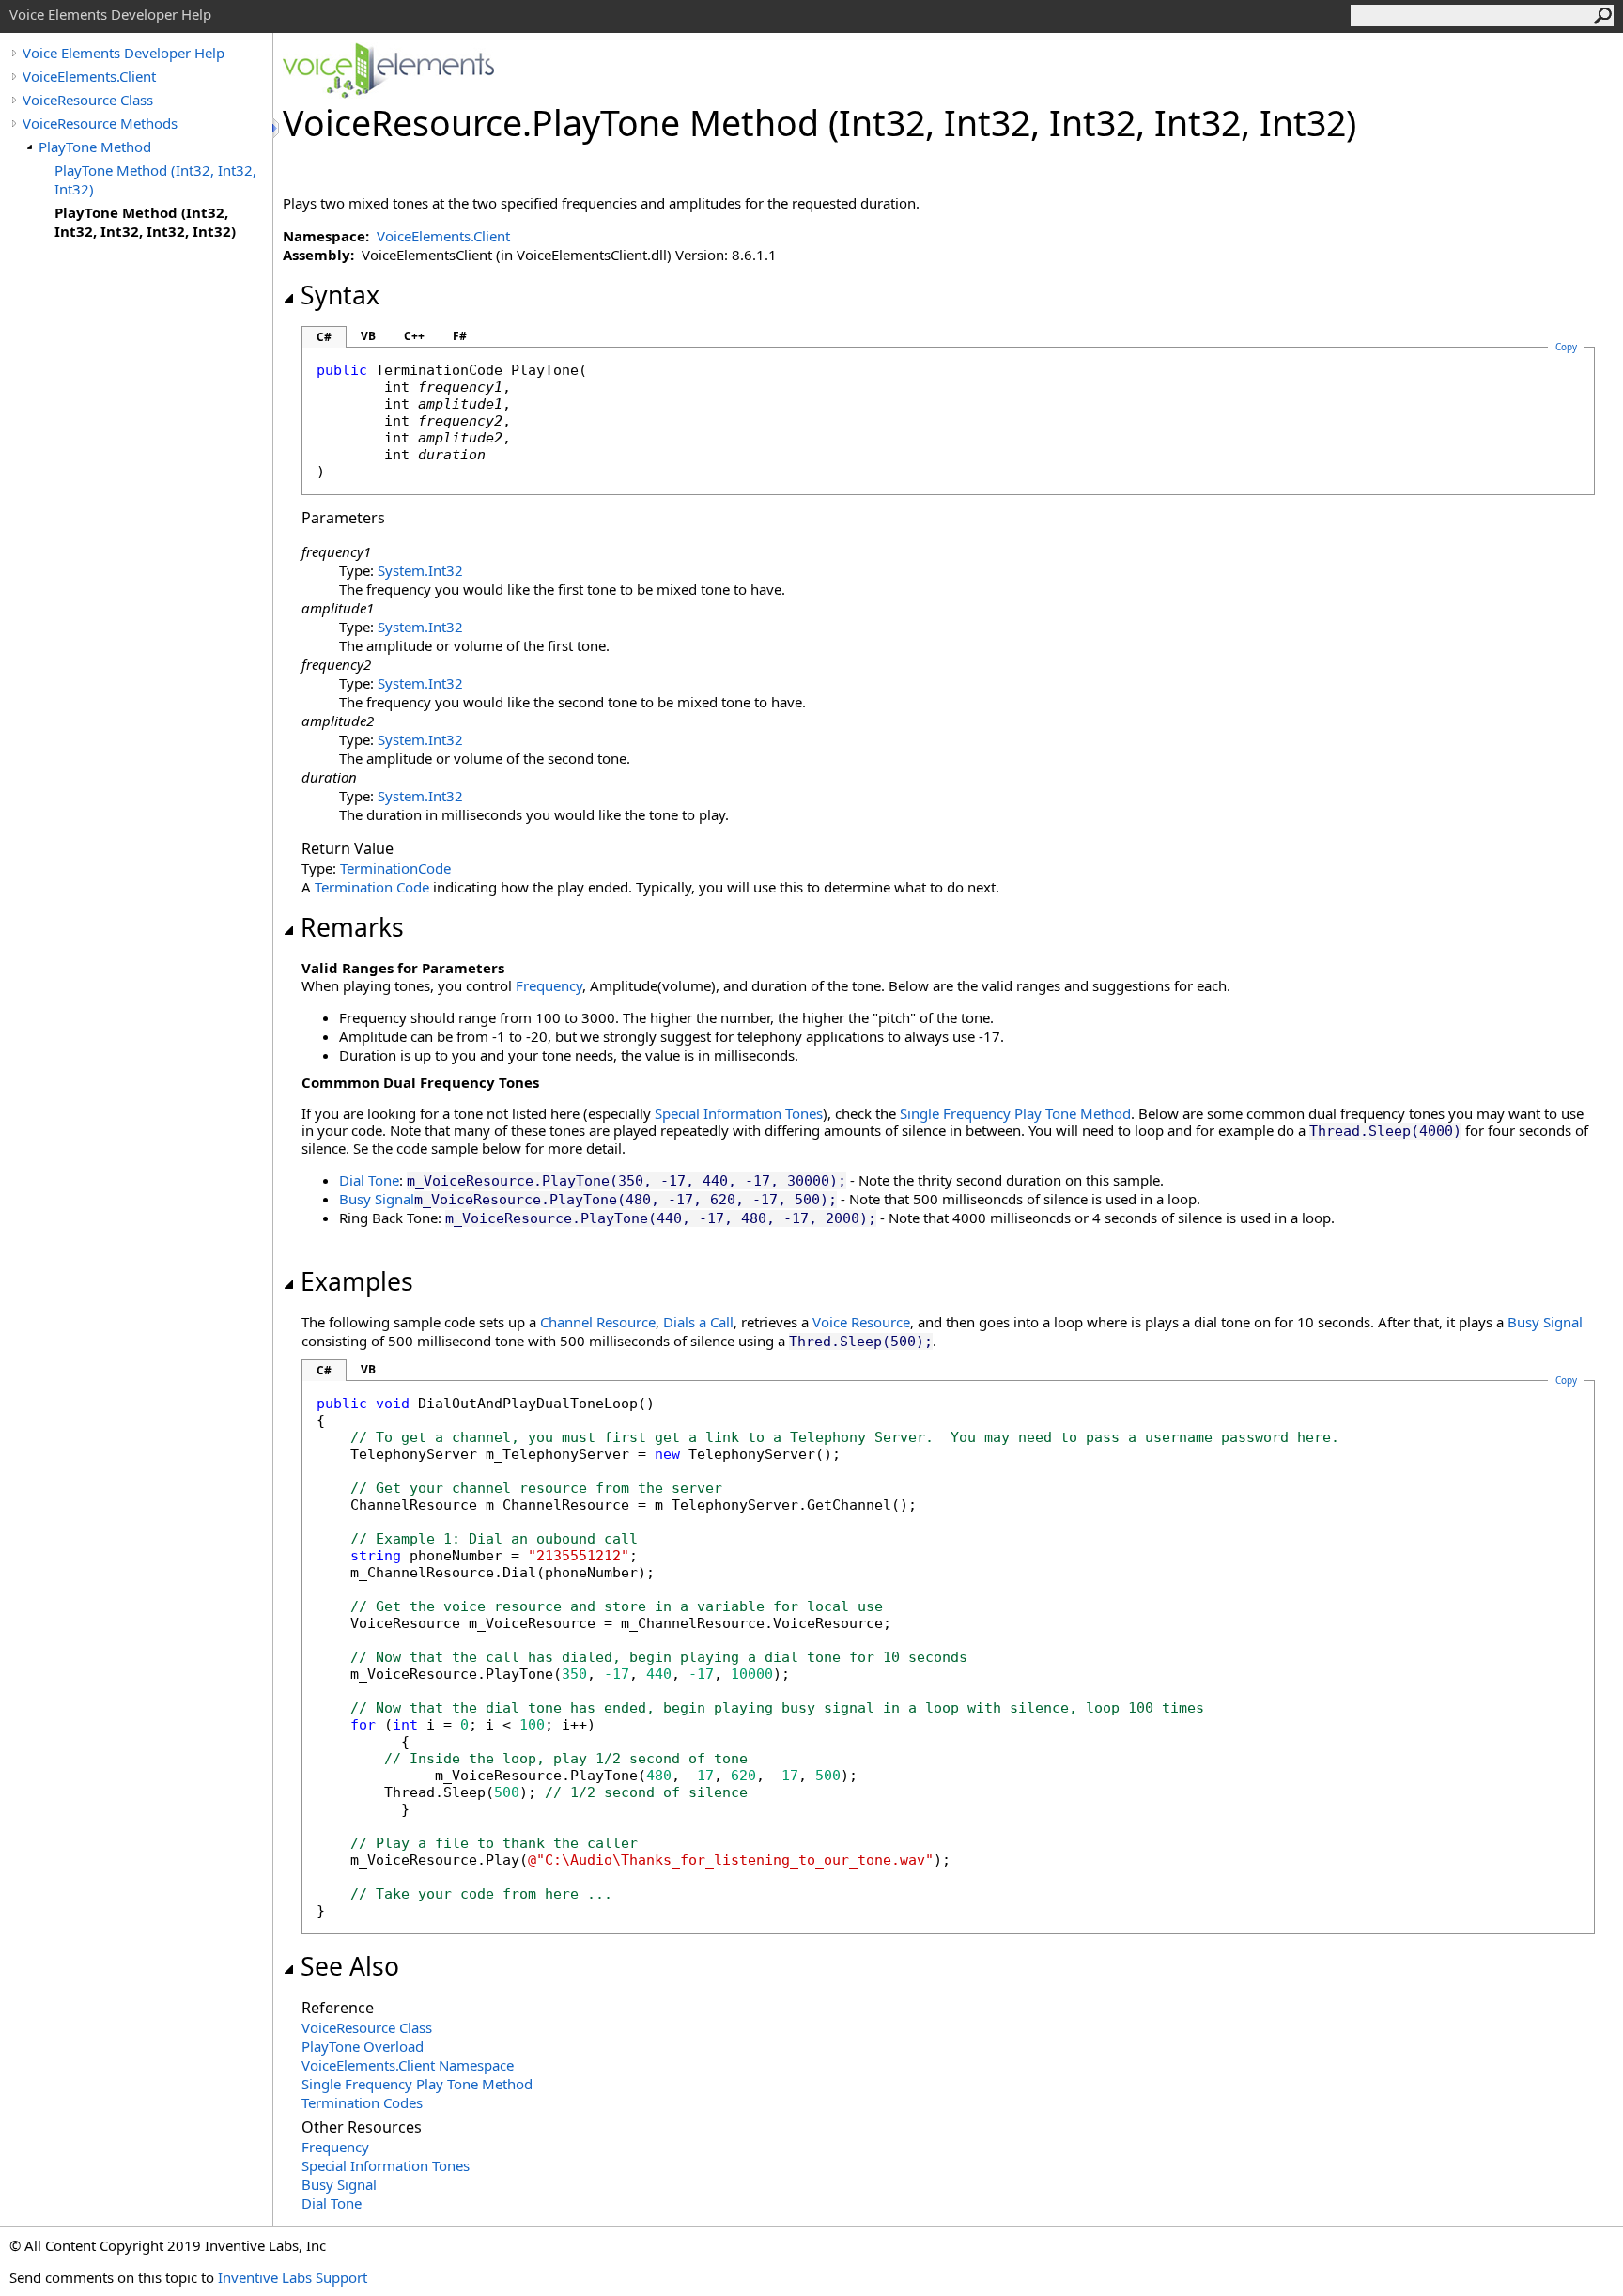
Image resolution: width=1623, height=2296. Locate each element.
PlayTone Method (95, 147)
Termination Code (372, 887)
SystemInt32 (420, 570)
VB (368, 336)
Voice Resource (861, 1322)
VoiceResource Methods (100, 123)
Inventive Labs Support (293, 2277)
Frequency (549, 985)
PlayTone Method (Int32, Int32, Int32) (155, 179)
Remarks (352, 927)
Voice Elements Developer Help (124, 53)
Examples (357, 1281)
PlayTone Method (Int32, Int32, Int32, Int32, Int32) (145, 222)
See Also (350, 1966)
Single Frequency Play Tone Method (1015, 1113)
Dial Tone (369, 1180)
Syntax (340, 295)
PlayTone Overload (363, 2046)
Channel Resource (598, 1322)
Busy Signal (377, 1199)
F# (460, 336)
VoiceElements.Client (89, 76)
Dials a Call (698, 1322)
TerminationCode (395, 868)
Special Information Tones (739, 1113)
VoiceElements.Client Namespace (408, 2065)
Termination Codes (362, 2102)
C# (324, 337)
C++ (414, 336)
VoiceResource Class (88, 100)
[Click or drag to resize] (277, 128)
